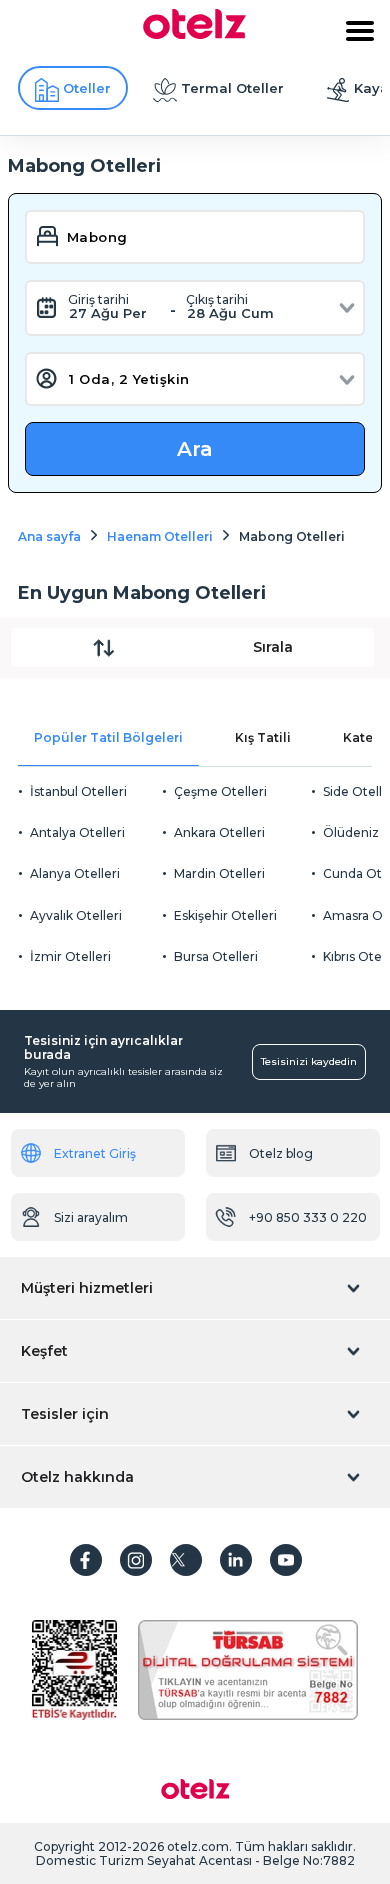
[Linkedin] (236, 1560)
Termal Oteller (232, 88)
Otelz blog (281, 1153)
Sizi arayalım (91, 1217)
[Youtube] (286, 1560)
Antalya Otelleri (77, 832)
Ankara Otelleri (219, 832)
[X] (186, 1560)
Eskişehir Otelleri (225, 915)
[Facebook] (86, 1560)
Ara (195, 449)
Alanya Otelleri (75, 873)
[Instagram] (136, 1560)
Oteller (87, 88)
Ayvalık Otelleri (76, 915)
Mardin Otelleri (219, 873)
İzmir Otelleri (70, 956)
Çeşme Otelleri (220, 791)
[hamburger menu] (360, 31)
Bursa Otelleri (216, 956)
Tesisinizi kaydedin (309, 1061)
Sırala (273, 647)
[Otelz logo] (194, 34)
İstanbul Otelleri (78, 791)
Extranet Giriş (95, 1153)
